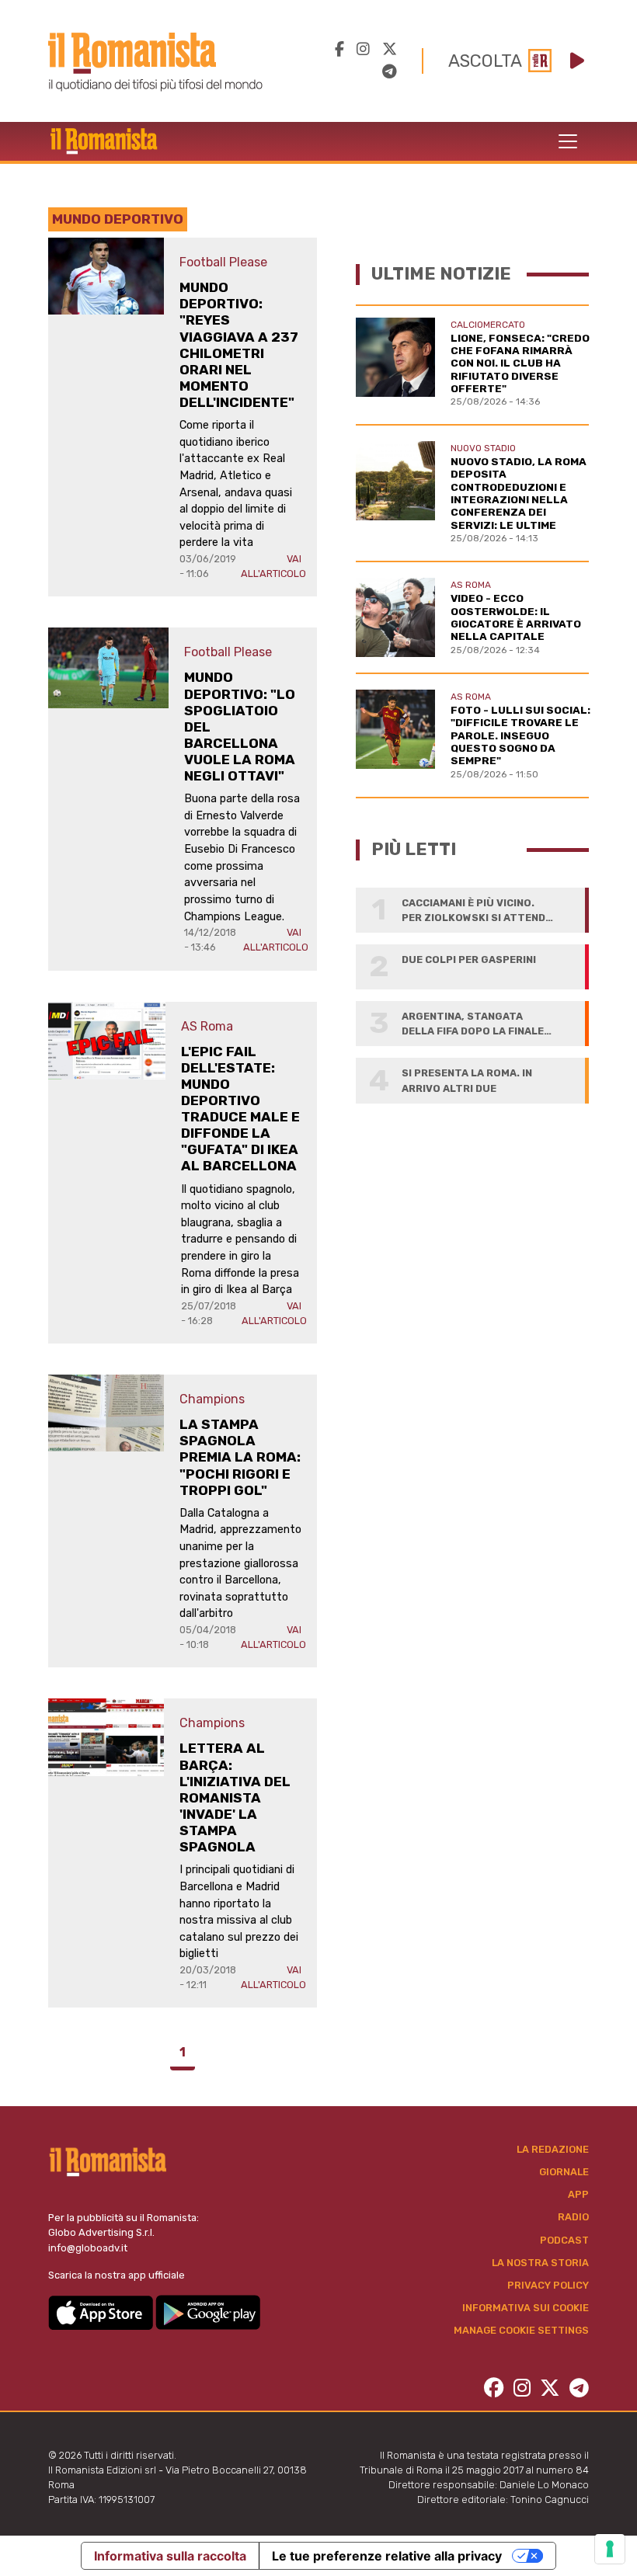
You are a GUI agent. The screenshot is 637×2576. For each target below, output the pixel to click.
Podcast (564, 2240)
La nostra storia (540, 2263)
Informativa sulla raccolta (170, 2556)
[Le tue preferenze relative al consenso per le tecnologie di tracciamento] (610, 2549)
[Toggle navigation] (568, 141)
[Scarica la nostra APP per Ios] (102, 2312)
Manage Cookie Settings (521, 2330)
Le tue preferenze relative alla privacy (387, 2556)
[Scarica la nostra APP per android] (208, 2312)
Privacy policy (548, 2285)
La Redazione (553, 2149)
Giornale (564, 2172)
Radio (573, 2217)
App (578, 2194)
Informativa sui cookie (526, 2308)
